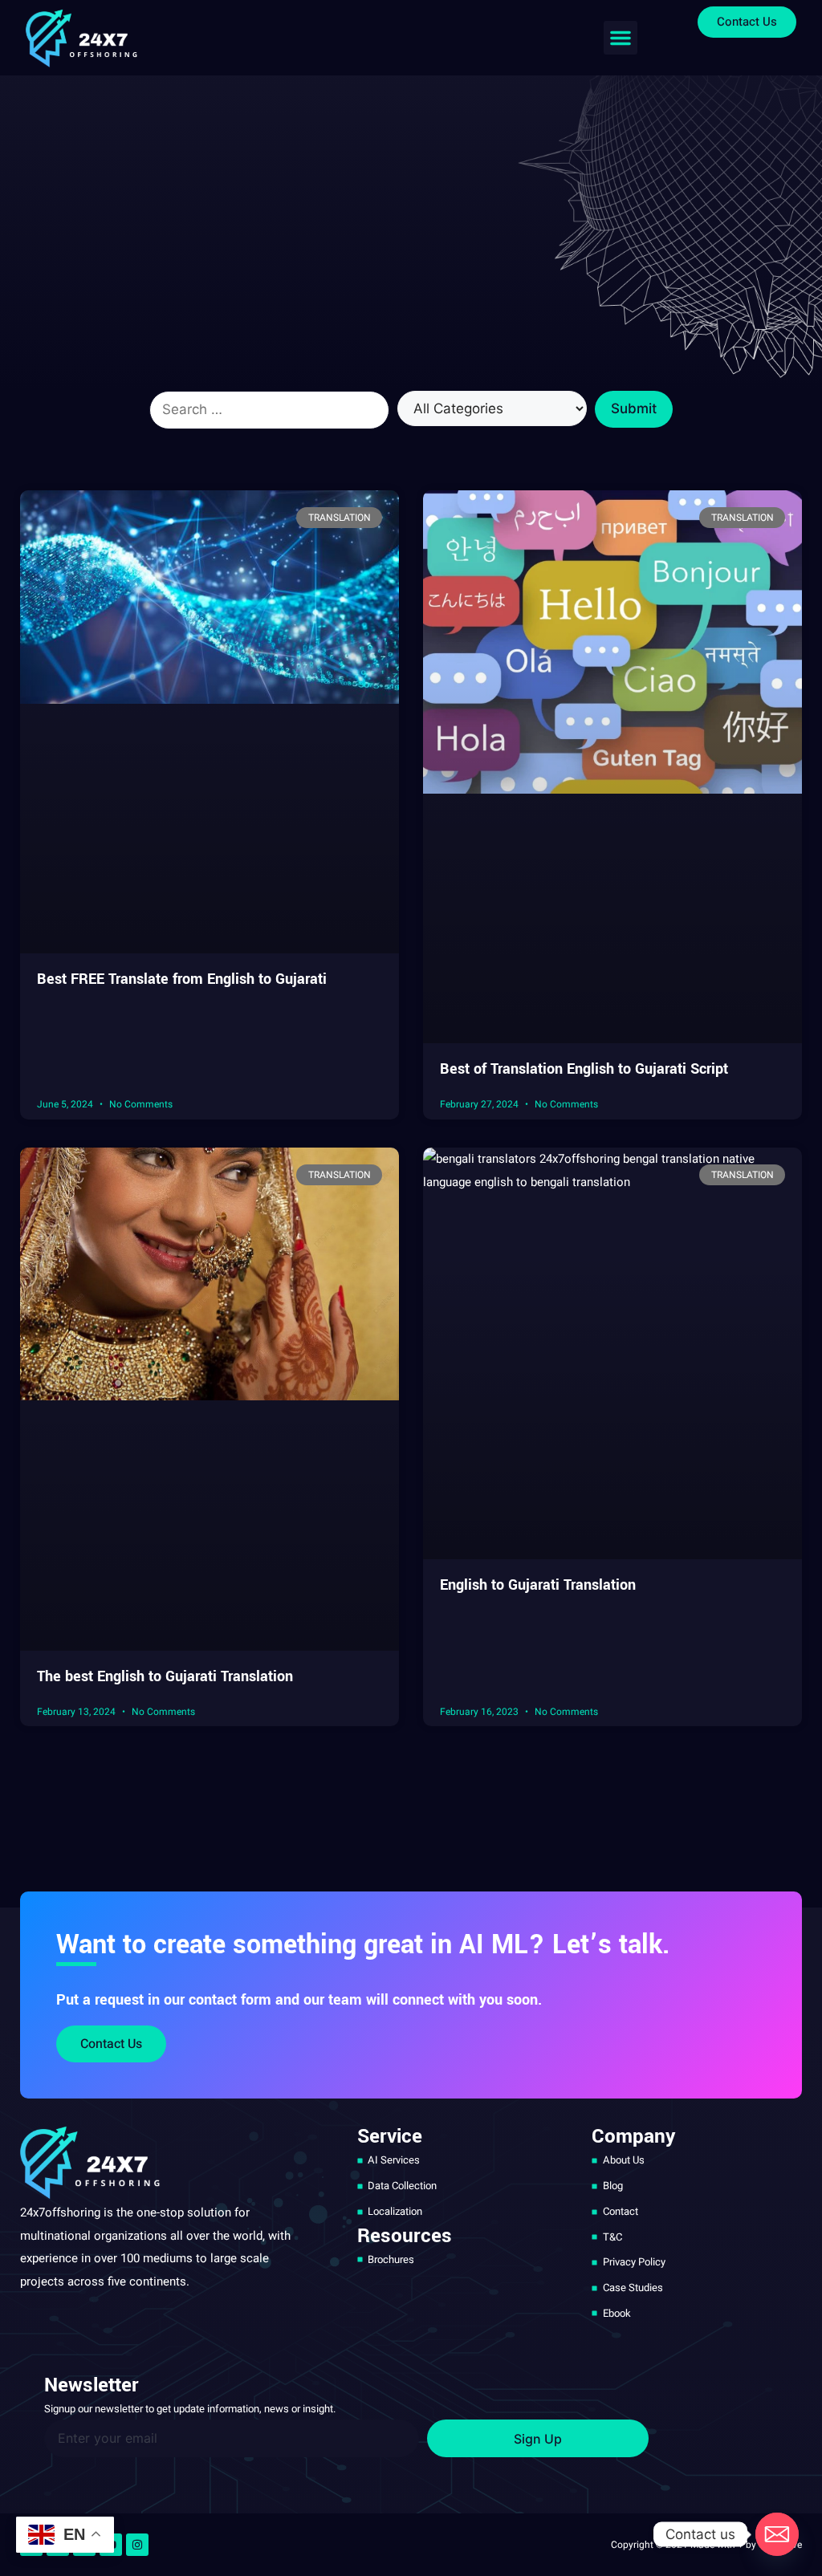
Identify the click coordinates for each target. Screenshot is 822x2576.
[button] (621, 38)
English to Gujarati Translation (538, 1585)
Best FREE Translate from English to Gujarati (182, 979)
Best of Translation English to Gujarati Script (584, 1069)
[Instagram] (137, 2545)
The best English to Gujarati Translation (165, 1676)
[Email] (777, 2534)
